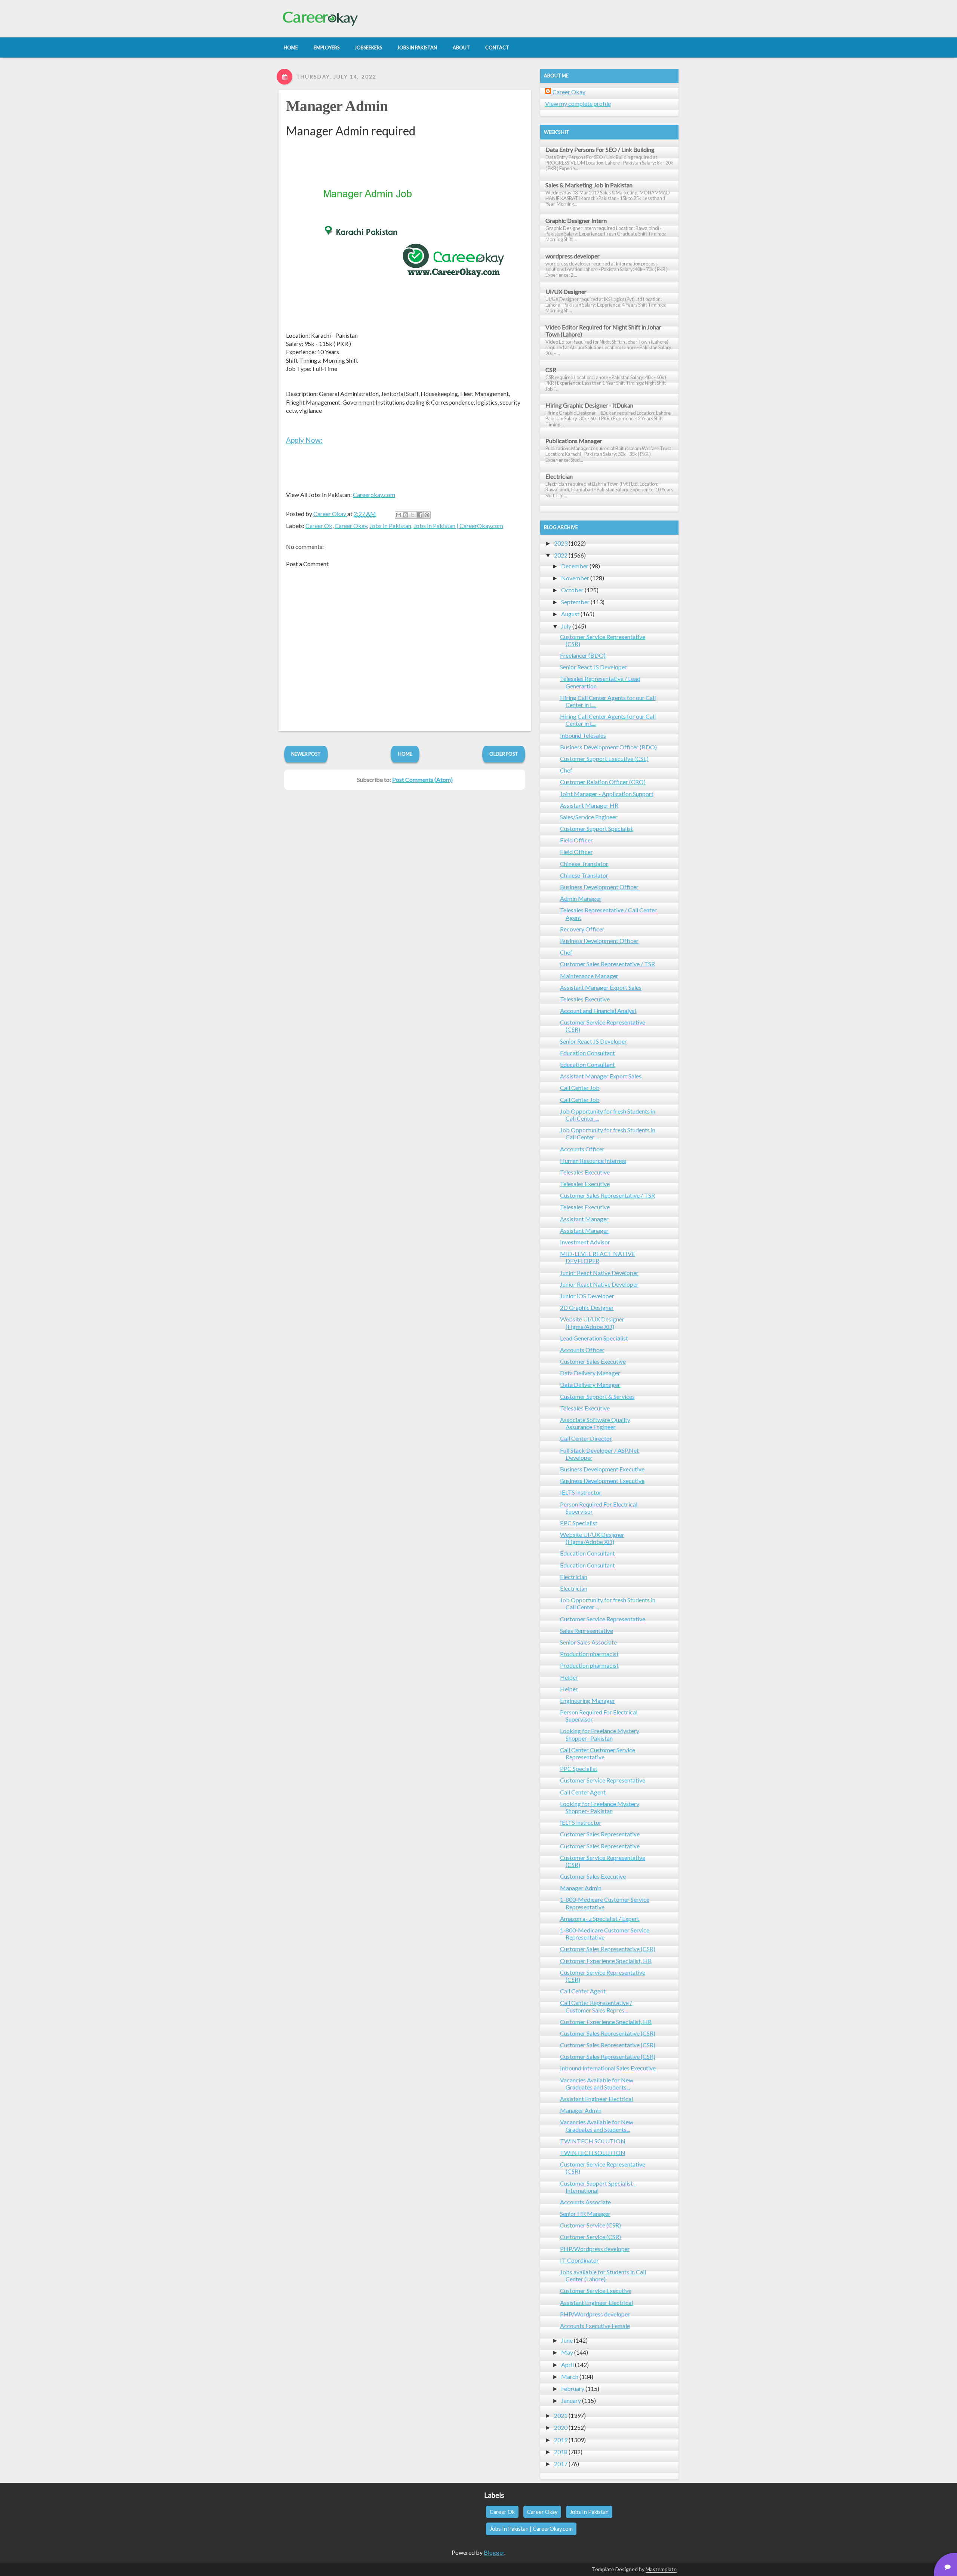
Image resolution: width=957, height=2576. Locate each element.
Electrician (559, 476)
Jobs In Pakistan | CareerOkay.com (458, 526)
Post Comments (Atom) (422, 779)
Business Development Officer (599, 887)
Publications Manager (574, 441)
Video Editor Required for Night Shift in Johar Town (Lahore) (603, 331)
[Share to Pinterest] (427, 515)
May (567, 2352)
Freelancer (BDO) (583, 655)
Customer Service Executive (596, 2291)
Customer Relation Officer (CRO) (603, 782)
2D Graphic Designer (587, 1307)
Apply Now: (304, 440)
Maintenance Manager (589, 976)
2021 (561, 2415)
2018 (561, 2452)
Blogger (494, 2552)
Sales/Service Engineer (589, 817)
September (575, 602)
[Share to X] (413, 515)
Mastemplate (661, 2569)
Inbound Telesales (583, 735)
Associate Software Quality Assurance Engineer (595, 1423)
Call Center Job (580, 1088)
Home (405, 754)
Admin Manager (581, 898)
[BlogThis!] (406, 515)
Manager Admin (337, 106)
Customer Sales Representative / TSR (607, 964)
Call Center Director (586, 1438)
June (567, 2340)
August (570, 614)
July (566, 626)
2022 (561, 555)
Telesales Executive (585, 999)
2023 (561, 543)
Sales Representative (587, 1631)
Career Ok (319, 526)
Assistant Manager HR (589, 805)
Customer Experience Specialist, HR (606, 1961)
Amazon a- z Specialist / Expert (600, 1918)
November (575, 578)
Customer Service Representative (603, 1619)
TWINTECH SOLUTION (593, 2141)
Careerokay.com (374, 495)
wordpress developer (573, 256)
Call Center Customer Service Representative (598, 1753)
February (573, 2388)
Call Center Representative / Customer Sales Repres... (596, 2006)
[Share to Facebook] (420, 515)
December (575, 566)
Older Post (504, 754)
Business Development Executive (602, 1469)
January (571, 2400)
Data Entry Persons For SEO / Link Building (600, 149)
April (567, 2365)
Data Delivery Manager (590, 1373)
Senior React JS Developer (593, 667)
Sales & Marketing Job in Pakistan (589, 185)
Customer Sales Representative (600, 1834)
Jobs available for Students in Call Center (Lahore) (603, 2275)
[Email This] (399, 515)
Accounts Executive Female (595, 2326)
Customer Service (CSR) (590, 2225)
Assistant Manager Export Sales (601, 987)
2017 (561, 2464)
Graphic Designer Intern (576, 220)
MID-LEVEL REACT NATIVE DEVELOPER (598, 1257)
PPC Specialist (579, 1523)
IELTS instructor (581, 1492)
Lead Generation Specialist (594, 1338)
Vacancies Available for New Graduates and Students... (597, 2084)
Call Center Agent (583, 1792)
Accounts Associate (585, 2202)
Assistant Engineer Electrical (596, 2099)
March (570, 2377)
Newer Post (306, 754)
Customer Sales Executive (593, 1361)
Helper (569, 1677)
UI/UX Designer (566, 291)
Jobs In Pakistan (390, 526)
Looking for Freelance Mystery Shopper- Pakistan (600, 1734)
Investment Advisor (585, 1242)
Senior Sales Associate (588, 1642)
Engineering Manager (587, 1700)
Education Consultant (587, 1053)
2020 (561, 2427)
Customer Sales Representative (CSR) (608, 1949)
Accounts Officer (582, 1149)
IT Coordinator (579, 2260)
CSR (551, 370)
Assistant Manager (584, 1219)
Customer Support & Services (597, 1396)
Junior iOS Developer (587, 1296)
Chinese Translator (584, 864)
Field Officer (576, 840)
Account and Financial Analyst (598, 1011)
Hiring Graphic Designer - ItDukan (589, 405)
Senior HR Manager (585, 2213)
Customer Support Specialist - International (598, 2187)
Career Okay (351, 526)
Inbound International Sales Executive (608, 2068)
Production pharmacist (589, 1654)
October (572, 590)
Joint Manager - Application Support (607, 794)
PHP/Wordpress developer (595, 2249)
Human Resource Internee (593, 1160)
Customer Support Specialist (596, 828)
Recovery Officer (582, 929)
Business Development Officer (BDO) (608, 747)
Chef (566, 770)
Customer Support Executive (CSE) (604, 759)
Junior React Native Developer (599, 1273)
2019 (561, 2440)
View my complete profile (578, 103)
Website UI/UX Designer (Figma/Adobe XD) (592, 1323)
